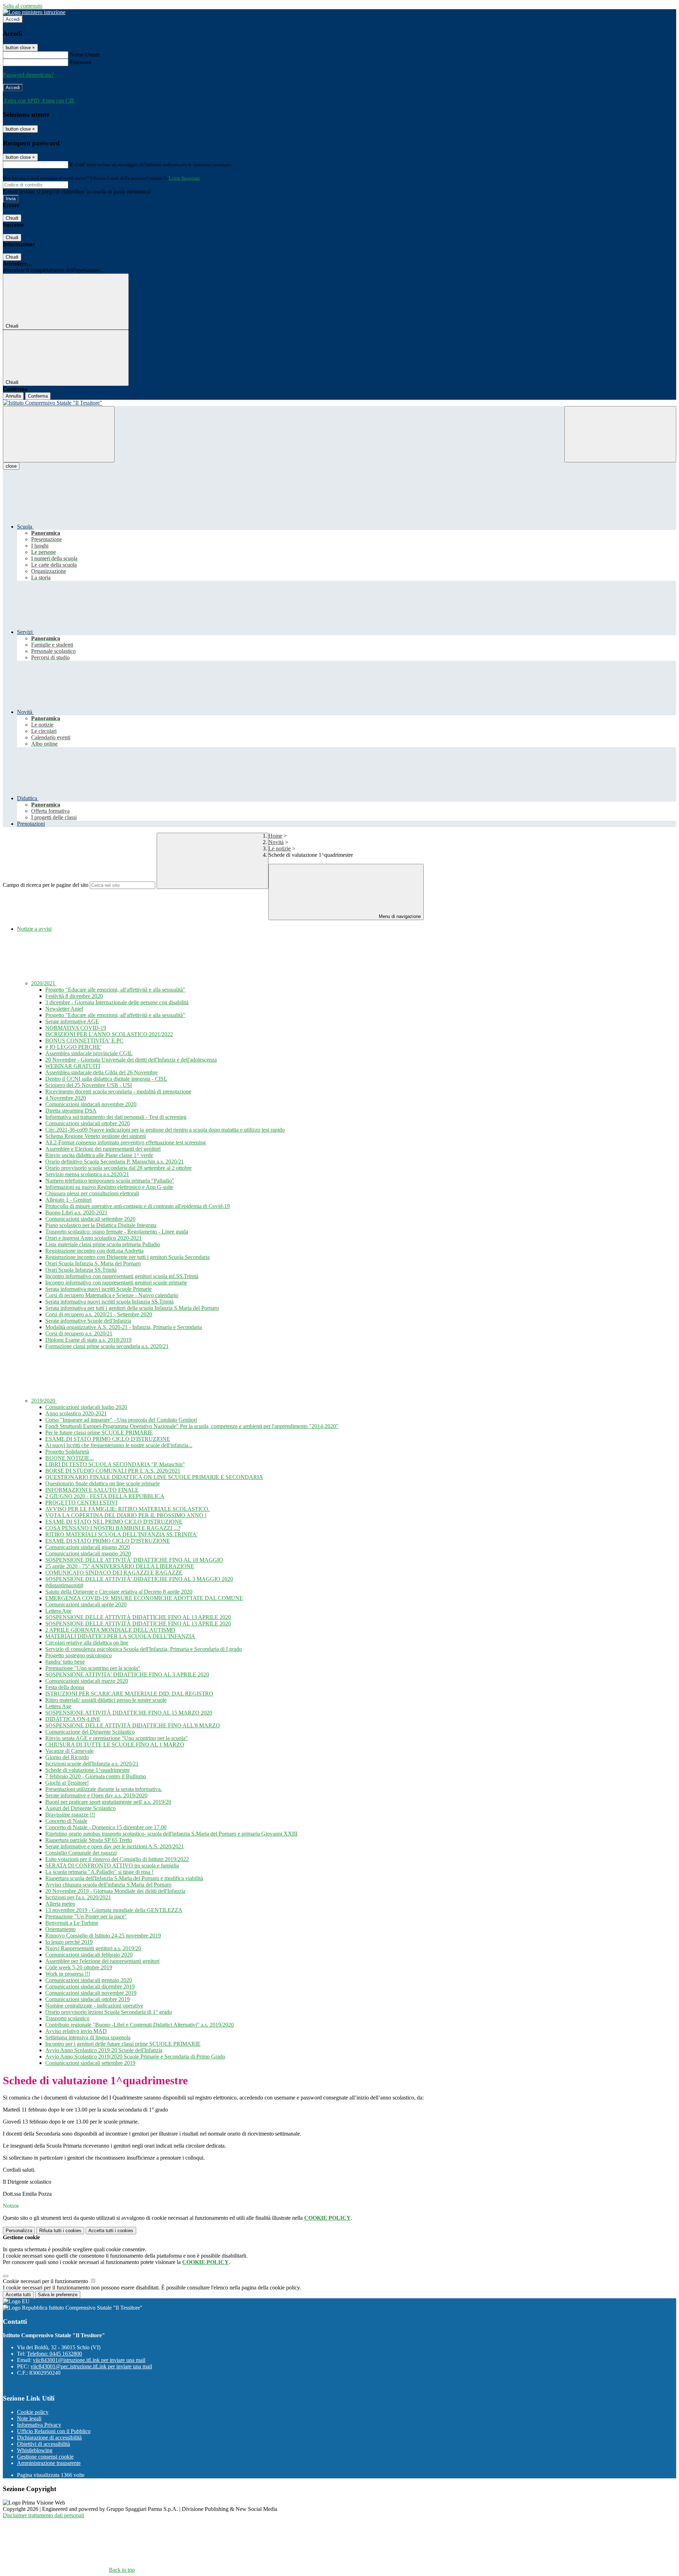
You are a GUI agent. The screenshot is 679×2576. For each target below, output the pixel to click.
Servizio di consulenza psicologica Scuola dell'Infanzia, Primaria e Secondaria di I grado (144, 1649)
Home (275, 836)
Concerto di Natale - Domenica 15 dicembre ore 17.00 (106, 1827)
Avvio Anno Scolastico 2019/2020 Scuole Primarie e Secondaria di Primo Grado (135, 2057)
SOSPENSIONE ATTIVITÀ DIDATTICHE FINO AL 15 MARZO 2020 (129, 1713)
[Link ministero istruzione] (34, 12)
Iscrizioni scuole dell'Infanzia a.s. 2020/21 (92, 1764)
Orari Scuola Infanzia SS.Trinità (81, 1270)
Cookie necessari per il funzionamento (46, 2281)
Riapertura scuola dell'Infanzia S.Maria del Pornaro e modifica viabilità (124, 1878)
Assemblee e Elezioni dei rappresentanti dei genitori (103, 1149)
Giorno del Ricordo (67, 1757)
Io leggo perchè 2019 (69, 1942)
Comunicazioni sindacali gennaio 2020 (89, 1980)
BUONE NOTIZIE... (69, 1458)
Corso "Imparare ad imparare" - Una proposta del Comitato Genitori (121, 1420)
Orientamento (60, 1929)
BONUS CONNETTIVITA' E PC (84, 1041)
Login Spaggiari (184, 178)
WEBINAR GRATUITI (73, 1066)
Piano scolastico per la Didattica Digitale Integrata (101, 1225)
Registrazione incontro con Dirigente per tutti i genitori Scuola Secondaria (127, 1257)
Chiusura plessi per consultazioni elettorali (92, 1193)
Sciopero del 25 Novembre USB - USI (89, 1085)
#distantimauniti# (64, 1585)
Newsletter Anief (64, 1009)
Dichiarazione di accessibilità (49, 2438)
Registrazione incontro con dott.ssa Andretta (94, 1251)
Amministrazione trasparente (49, 2463)
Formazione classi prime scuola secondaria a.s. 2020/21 (107, 1346)
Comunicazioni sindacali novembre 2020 (91, 1104)
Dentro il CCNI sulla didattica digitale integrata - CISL (106, 1079)
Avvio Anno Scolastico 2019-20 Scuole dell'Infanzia (104, 2050)
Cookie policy (33, 2412)
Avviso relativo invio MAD (76, 2031)
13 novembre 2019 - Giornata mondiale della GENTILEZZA (114, 1910)
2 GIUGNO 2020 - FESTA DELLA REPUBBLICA (105, 1496)
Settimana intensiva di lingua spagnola (88, 2037)
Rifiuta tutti (60, 2231)
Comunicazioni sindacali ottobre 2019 (88, 1999)
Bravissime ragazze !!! (70, 1815)
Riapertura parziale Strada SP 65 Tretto (89, 1840)
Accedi (13, 19)
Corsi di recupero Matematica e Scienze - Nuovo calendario (112, 1295)
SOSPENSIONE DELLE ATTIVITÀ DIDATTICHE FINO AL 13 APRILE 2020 (138, 1617)
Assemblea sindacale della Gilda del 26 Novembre (101, 1072)
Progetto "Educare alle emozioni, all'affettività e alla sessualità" (115, 990)
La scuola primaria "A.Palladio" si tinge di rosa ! (99, 1872)
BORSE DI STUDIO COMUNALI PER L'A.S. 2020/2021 (113, 1471)
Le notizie (280, 848)
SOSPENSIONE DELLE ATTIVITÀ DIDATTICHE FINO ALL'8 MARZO (133, 1725)
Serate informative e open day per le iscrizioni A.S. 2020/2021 (115, 1846)
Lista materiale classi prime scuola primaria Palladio (103, 1244)
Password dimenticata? (28, 75)
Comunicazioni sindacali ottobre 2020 (88, 1123)
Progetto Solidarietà (67, 1452)
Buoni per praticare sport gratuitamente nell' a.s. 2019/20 (108, 1802)
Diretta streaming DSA (71, 1111)
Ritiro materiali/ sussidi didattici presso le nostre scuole (106, 1700)
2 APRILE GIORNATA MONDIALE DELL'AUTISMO (110, 1630)
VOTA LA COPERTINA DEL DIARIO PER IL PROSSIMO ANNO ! (126, 1515)
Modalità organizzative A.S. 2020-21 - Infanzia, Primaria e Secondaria (124, 1327)
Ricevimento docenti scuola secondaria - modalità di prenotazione (118, 1091)
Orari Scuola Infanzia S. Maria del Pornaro (93, 1263)
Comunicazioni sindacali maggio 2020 (88, 1553)
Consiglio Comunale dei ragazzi (81, 1853)
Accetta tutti (111, 2231)
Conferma (38, 396)
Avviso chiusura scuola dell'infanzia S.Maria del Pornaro (108, 1885)
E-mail (77, 164)
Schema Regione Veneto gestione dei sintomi (95, 1136)
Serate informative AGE (72, 1021)
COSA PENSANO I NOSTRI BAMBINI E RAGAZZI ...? (113, 1528)
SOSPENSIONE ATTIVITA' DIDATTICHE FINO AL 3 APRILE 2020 (127, 1674)
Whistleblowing (35, 2450)
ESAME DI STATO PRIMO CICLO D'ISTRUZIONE (108, 1439)
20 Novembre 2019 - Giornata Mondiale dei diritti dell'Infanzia (115, 1891)
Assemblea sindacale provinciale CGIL (89, 1053)
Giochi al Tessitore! (67, 1783)
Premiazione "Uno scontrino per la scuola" (93, 1668)
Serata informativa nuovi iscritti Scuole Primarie (98, 1289)
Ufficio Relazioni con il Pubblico (54, 2431)
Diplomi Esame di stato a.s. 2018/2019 (88, 1340)
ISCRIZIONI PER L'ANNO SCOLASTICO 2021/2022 (109, 1034)
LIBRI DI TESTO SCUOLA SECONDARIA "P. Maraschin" (115, 1464)
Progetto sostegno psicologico (79, 1655)
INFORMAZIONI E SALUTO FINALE (92, 1490)
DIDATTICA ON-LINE (73, 1719)
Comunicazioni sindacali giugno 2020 (88, 1547)
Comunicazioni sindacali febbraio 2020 (89, 1955)
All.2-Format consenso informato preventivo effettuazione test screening (126, 1142)
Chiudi (12, 218)
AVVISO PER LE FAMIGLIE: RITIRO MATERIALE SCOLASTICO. (127, 1509)
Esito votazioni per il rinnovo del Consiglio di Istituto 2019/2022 (117, 1859)
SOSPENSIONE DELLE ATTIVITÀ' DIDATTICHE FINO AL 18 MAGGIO (134, 1560)
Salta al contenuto (23, 6)
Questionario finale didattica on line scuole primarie (103, 1483)
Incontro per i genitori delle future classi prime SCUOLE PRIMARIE (123, 2044)
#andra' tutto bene (65, 1662)
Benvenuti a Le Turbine (72, 1923)
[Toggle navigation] (59, 434)
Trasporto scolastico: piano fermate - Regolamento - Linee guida (117, 1232)
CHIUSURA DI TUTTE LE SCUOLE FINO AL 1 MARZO (115, 1745)
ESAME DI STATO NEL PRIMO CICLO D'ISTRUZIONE (114, 1522)
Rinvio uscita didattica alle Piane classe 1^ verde (99, 1155)
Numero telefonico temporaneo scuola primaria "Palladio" (110, 1181)
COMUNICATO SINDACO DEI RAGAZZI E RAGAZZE (114, 1573)
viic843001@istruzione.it (89, 2360)
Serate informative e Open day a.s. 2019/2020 (96, 1795)
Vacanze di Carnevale (69, 1751)
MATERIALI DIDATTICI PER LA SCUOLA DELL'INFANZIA (120, 1636)
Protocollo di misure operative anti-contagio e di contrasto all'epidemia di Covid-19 (138, 1206)
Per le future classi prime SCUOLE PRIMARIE (99, 1433)
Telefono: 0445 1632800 (54, 2354)
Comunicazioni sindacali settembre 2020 (90, 1219)
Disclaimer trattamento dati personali (43, 2515)
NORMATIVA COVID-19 (76, 1028)
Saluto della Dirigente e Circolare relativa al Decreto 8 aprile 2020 (119, 1592)
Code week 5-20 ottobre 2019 (79, 1967)
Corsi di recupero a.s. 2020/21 (79, 1333)
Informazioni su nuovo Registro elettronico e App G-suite (109, 1187)
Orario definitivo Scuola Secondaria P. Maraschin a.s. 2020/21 (115, 1162)
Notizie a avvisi (34, 929)
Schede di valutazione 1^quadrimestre (88, 1770)
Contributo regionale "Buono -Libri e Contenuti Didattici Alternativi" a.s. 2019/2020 (140, 2025)
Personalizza (19, 2231)
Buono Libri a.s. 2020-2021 (76, 1212)
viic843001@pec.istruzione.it (91, 2366)
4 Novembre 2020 (66, 1098)
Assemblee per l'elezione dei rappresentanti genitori (102, 1961)
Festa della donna (65, 1687)
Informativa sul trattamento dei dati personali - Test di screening (116, 1117)
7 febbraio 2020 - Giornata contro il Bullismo (96, 1776)
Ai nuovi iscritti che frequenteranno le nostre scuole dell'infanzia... (119, 1445)
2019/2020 (44, 1401)
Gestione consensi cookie (45, 2457)
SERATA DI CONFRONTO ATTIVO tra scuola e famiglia (112, 1865)
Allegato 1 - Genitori (68, 1200)
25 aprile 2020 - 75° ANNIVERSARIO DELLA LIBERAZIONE (120, 1566)
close (11, 466)
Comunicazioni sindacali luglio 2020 (86, 1407)
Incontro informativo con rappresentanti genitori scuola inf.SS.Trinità (122, 1276)
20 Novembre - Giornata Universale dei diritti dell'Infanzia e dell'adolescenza (131, 1060)
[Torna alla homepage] (339, 403)
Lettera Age (58, 1611)
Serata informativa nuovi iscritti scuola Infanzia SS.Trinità (109, 1302)
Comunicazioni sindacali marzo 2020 (87, 1681)
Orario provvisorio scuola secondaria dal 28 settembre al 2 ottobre (118, 1168)
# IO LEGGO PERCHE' (73, 1047)
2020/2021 (44, 983)
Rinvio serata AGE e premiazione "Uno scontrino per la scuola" (117, 1738)
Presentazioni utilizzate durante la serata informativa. (104, 1789)
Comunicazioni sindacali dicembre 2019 (90, 1986)
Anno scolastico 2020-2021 (76, 1413)
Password (80, 62)
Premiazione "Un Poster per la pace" (86, 1916)
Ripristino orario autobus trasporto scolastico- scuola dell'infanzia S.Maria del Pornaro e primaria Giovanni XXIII (171, 1834)
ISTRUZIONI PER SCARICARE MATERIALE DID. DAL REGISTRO (129, 1694)
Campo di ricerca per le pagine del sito (46, 885)
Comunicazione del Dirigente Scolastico (90, 1732)
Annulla (13, 396)
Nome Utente (85, 55)
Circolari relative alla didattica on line (87, 1643)
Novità (276, 842)
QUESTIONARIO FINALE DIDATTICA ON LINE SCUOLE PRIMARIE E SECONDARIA (154, 1477)
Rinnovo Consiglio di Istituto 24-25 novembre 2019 (103, 1936)
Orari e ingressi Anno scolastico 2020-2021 (94, 1238)
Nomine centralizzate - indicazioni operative (94, 2006)
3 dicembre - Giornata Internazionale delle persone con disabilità (117, 1002)
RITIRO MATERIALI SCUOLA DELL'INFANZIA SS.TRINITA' (121, 1534)
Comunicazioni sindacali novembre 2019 (91, 1993)
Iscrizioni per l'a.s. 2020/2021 (78, 1897)
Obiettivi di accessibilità (43, 2444)
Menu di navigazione (399, 916)
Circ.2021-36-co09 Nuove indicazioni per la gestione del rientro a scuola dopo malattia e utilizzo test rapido (165, 1130)
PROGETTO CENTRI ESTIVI (81, 1503)
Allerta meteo (60, 1904)
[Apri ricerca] (620, 434)
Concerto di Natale (66, 1821)
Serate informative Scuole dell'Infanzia (88, 1321)
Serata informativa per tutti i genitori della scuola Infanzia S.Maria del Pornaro (132, 1308)
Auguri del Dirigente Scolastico (80, 1808)
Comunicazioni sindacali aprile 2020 (86, 1604)
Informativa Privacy (39, 2425)
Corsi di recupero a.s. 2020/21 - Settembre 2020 (99, 1314)
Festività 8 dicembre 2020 (74, 996)
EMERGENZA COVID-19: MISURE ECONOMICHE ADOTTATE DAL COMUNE (144, 1598)
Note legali (29, 2418)
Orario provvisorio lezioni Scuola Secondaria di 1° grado (109, 2012)
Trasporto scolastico (67, 2018)
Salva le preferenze (58, 2295)
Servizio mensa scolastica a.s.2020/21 (87, 1174)
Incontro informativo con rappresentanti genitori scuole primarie (116, 1283)
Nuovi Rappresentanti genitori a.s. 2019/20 (93, 1948)
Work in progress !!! (68, 1974)
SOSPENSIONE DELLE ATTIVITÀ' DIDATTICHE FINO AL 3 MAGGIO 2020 (139, 1579)
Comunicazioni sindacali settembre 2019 (90, 2063)
